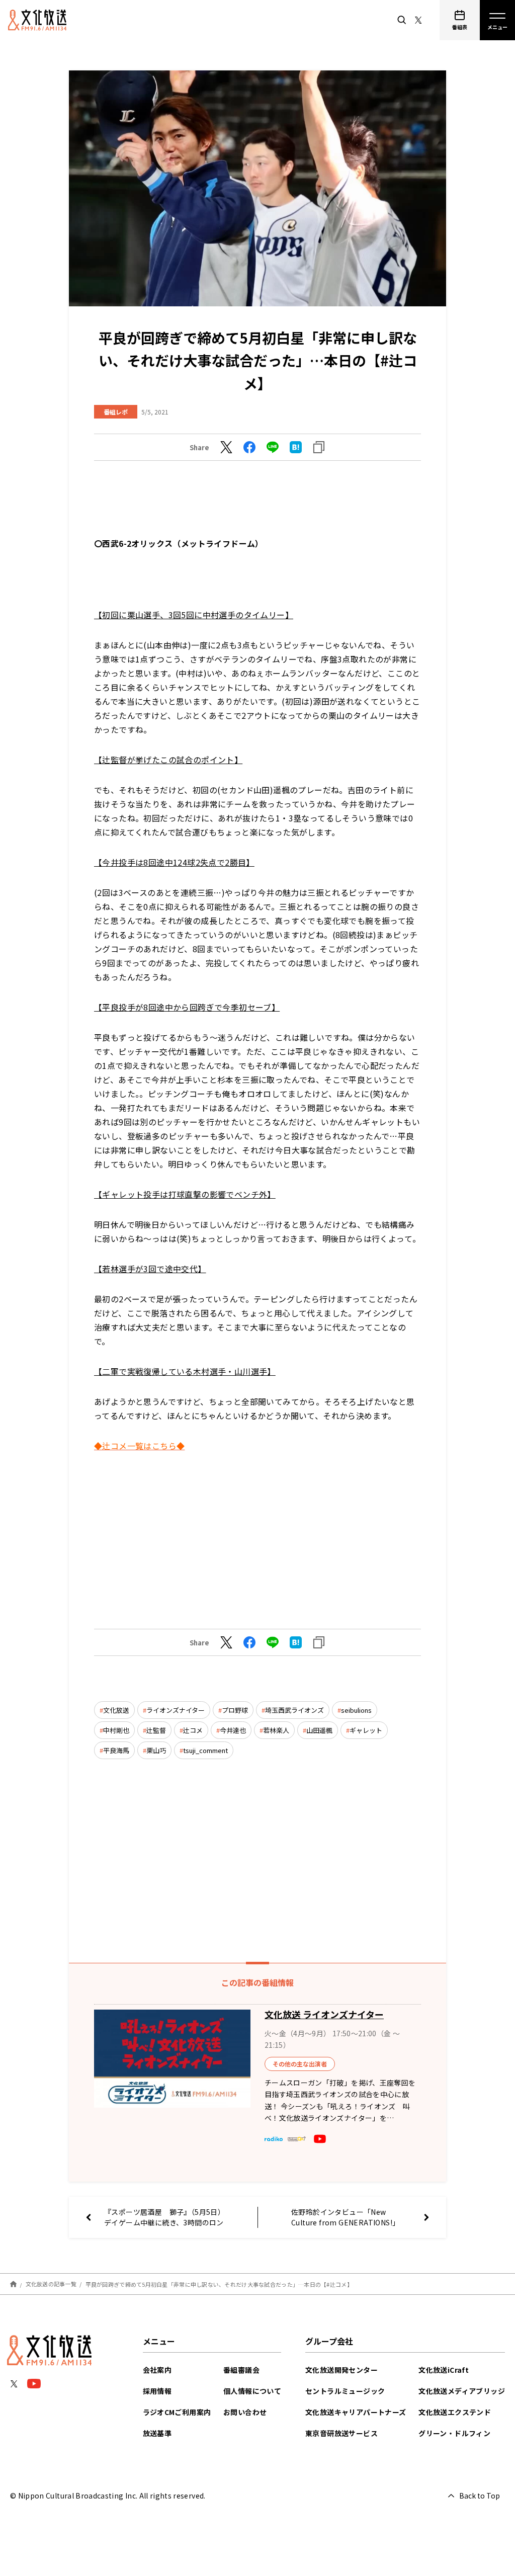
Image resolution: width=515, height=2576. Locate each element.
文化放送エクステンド (455, 2412)
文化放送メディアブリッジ (462, 2391)
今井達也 (233, 1730)
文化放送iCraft (444, 2370)
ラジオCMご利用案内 (177, 2412)
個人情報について (252, 2391)
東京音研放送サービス (341, 2433)
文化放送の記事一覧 (51, 2284)
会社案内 (157, 2370)
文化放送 (116, 1710)
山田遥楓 (319, 1730)
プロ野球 (235, 1710)
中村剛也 (116, 1730)
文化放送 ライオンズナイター (324, 2014)
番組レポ (116, 412)
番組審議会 (241, 2370)
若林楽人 (276, 1730)
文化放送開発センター (341, 2370)
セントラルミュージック (345, 2391)
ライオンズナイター (176, 1710)
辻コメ (193, 1730)
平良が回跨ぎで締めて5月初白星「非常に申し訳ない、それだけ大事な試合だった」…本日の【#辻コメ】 (219, 2284)
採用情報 (157, 2391)
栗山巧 (156, 1750)
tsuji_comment (205, 1750)
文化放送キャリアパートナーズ (356, 2412)
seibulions (356, 1710)
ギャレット (366, 1730)
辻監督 (156, 1730)
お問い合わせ (245, 2412)
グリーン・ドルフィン (454, 2433)
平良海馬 (116, 1750)
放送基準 (157, 2433)
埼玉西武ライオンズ (294, 1710)
